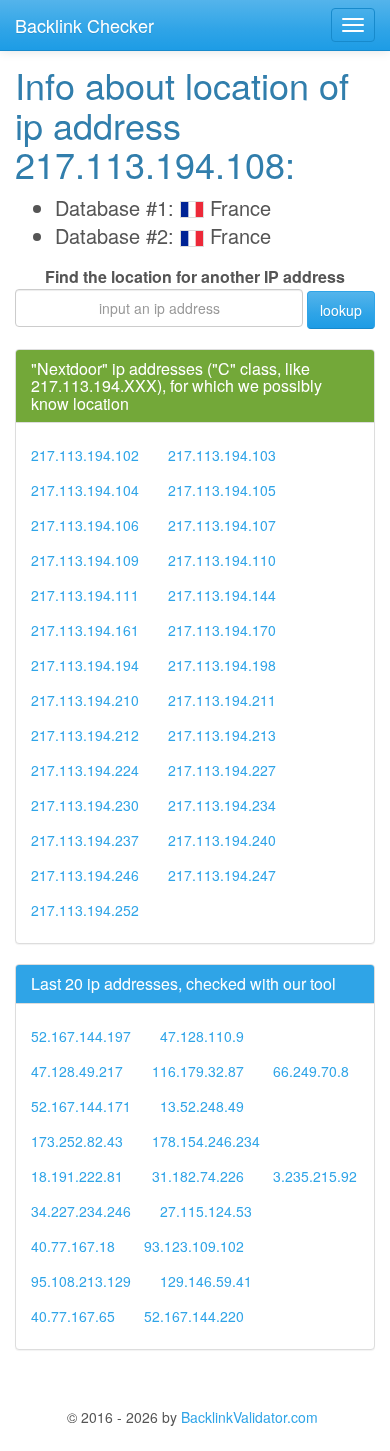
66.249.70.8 (311, 1071)
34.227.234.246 (81, 1211)
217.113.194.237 (85, 840)
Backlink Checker (84, 25)
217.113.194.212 (85, 735)
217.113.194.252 (85, 910)
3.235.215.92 (315, 1176)
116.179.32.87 (198, 1071)
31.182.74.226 (198, 1176)
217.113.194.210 (85, 700)
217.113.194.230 (85, 805)
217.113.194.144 (222, 595)
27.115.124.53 (206, 1211)
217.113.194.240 (222, 840)
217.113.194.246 (85, 875)
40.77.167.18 (73, 1246)
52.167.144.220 (194, 1316)
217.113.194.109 (85, 560)
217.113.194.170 (222, 630)
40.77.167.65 (73, 1316)
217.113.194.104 (85, 490)
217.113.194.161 (85, 630)
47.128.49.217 (77, 1071)
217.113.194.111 (85, 595)
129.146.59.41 (206, 1281)
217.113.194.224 (85, 770)
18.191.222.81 (77, 1176)
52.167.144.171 (81, 1106)
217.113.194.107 (222, 525)
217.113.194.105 (222, 490)
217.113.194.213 (222, 735)
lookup (341, 310)
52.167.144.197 (81, 1036)
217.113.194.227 (222, 770)
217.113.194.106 (85, 525)
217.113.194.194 (85, 665)
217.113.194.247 (222, 875)
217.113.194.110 (222, 560)
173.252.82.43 (77, 1141)
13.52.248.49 (202, 1106)
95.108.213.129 (81, 1281)
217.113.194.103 (222, 455)
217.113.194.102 (85, 455)
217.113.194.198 (222, 665)
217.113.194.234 (222, 805)
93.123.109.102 (194, 1246)
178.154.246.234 (206, 1141)
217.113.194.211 (222, 700)
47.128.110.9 (202, 1036)
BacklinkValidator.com (249, 1417)
